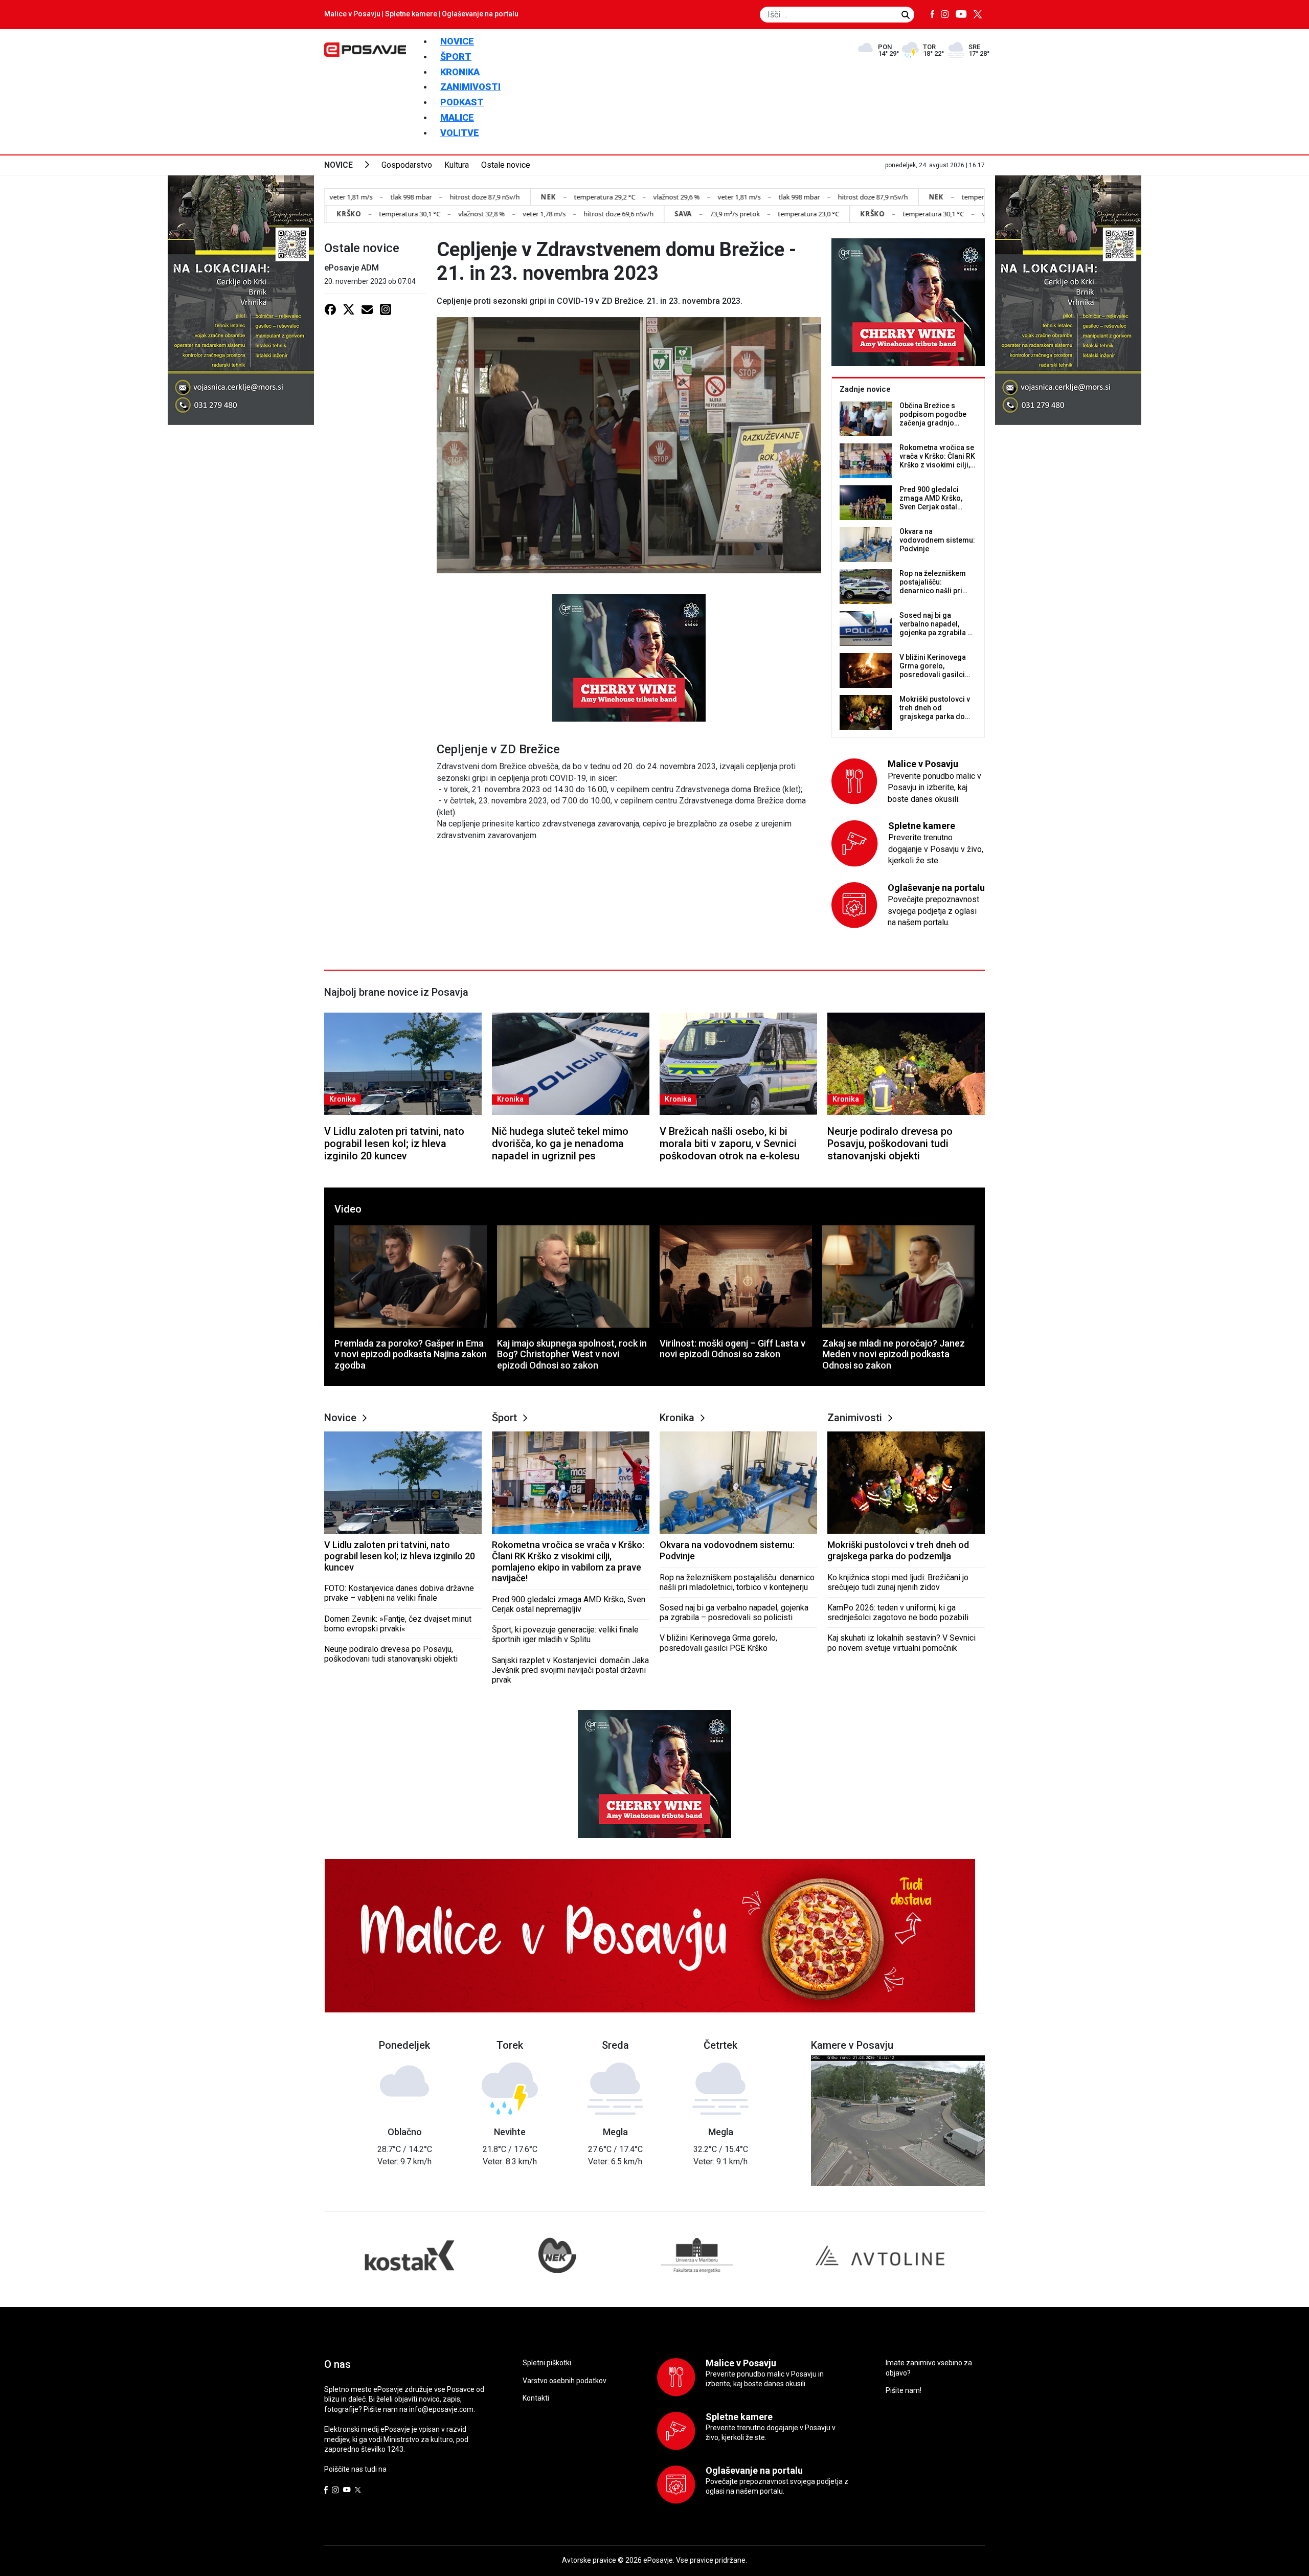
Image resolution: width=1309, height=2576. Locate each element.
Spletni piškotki (547, 2363)
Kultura (457, 165)
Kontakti (536, 2398)
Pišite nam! (904, 2390)
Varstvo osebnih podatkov (565, 2381)
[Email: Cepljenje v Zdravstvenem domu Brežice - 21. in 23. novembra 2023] (367, 309)
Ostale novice (506, 165)
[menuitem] (457, 41)
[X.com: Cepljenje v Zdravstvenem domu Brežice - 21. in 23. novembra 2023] (349, 309)
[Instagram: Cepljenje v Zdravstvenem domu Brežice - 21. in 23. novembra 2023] (386, 309)
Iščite (906, 15)
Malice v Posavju (352, 14)
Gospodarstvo (407, 165)
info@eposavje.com (441, 2409)
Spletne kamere (411, 14)
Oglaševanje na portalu (480, 14)
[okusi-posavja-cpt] (629, 657)
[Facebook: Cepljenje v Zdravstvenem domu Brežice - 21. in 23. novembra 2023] (330, 309)
